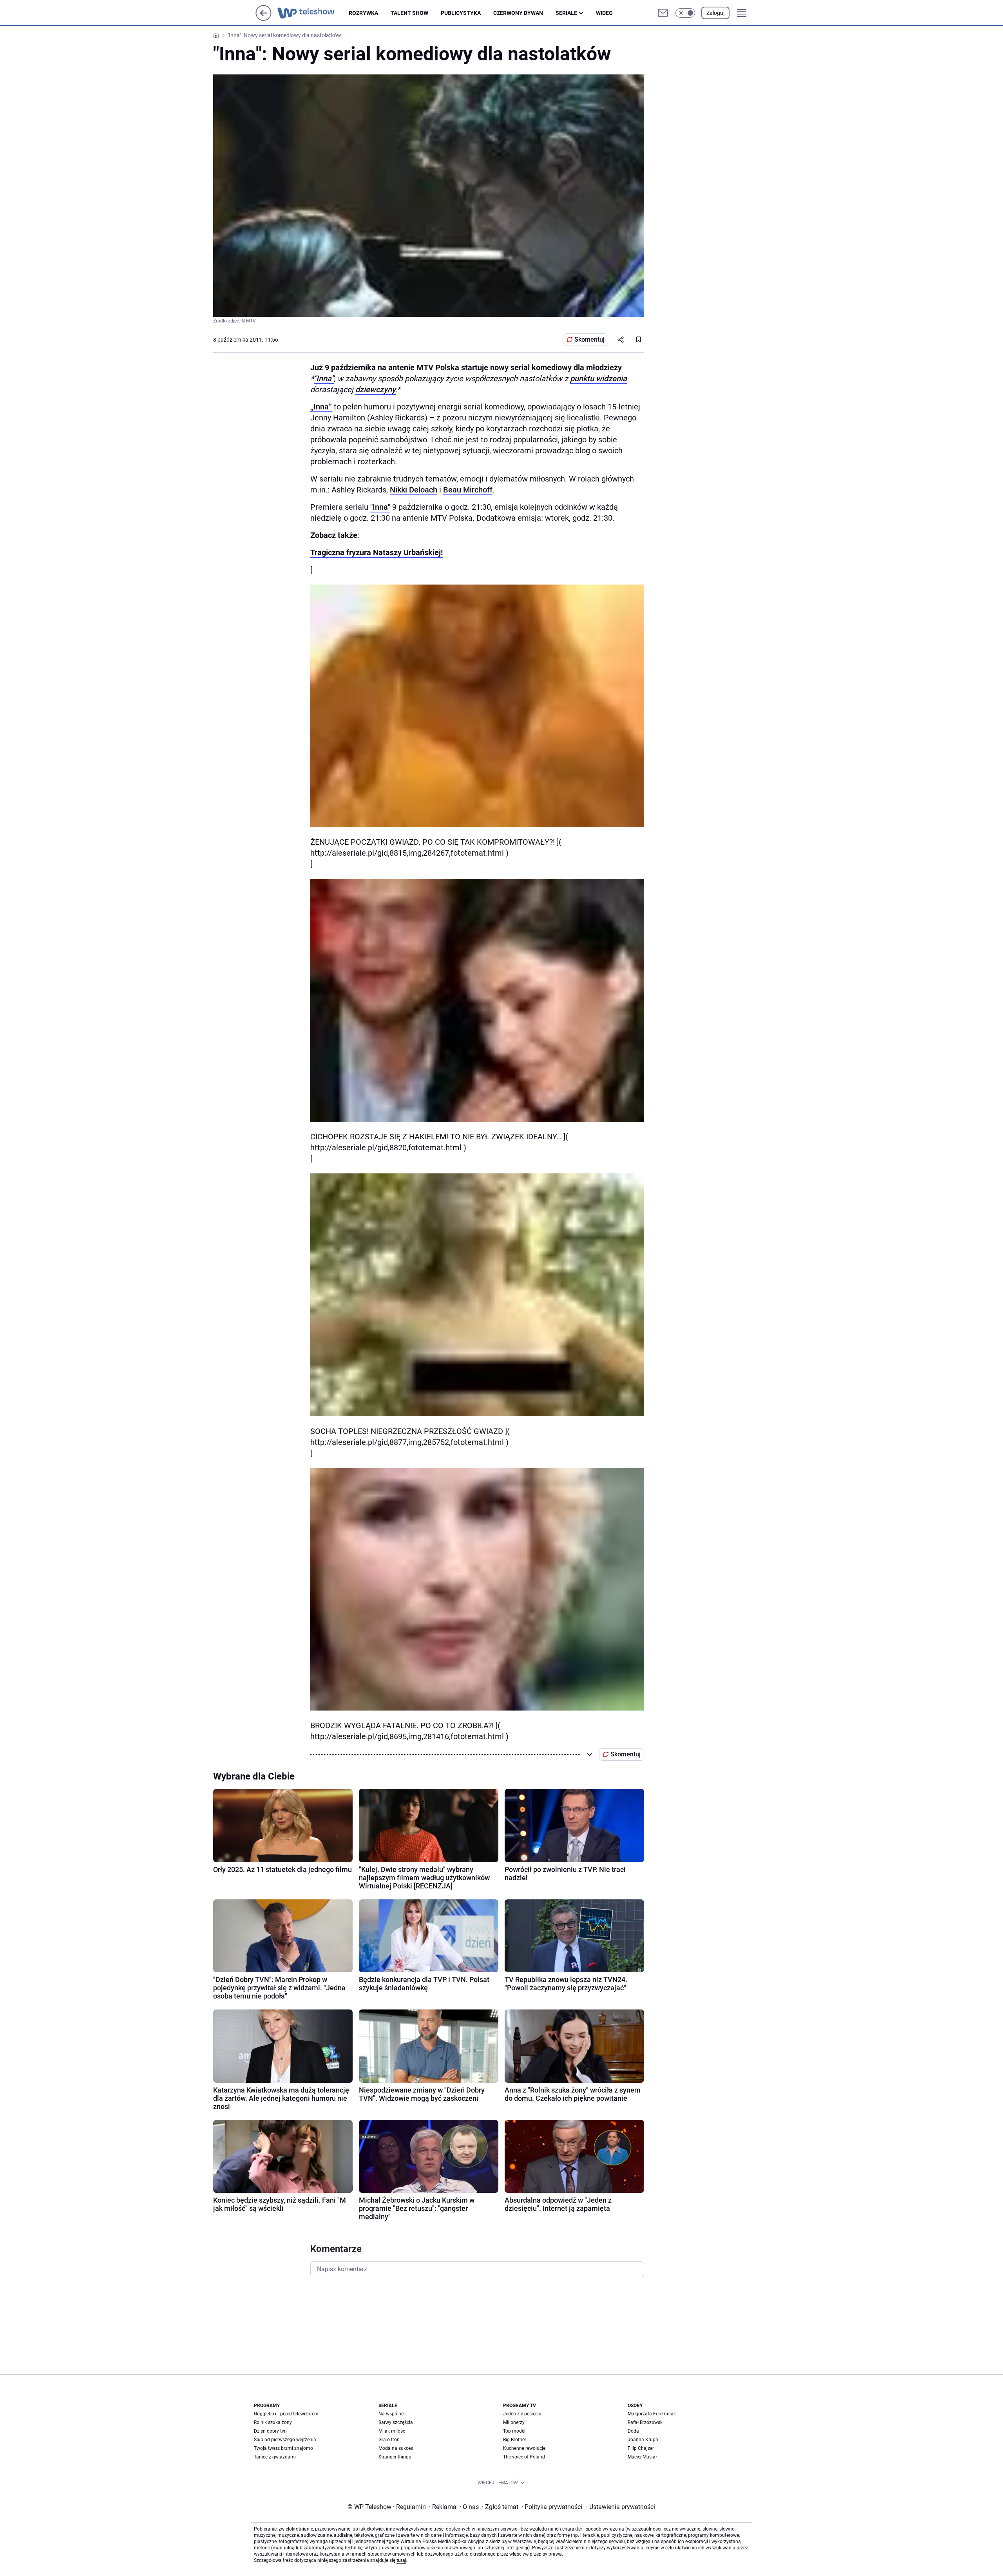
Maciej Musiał (642, 2457)
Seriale (566, 13)
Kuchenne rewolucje (524, 2448)
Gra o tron (389, 2440)
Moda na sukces (396, 2448)
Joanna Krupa (643, 2440)
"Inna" (324, 378)
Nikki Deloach (414, 490)
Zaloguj (715, 13)
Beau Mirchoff (468, 490)
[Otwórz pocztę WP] (663, 13)
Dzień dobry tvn (270, 2431)
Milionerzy (514, 2422)
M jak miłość (392, 2431)
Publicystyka (461, 13)
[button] (685, 13)
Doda (633, 2431)
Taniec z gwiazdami (275, 2457)
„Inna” (321, 407)
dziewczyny (376, 389)
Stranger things (395, 2457)
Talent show (409, 13)
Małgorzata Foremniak (652, 2414)
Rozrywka (363, 13)
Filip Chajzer (641, 2448)
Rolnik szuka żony (273, 2422)
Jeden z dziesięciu (522, 2414)
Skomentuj (589, 339)
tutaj (401, 2560)
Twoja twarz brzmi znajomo (283, 2448)
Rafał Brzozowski (646, 2422)
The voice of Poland (524, 2457)
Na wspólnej (392, 2414)
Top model (514, 2431)
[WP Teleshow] (313, 13)
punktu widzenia (598, 378)
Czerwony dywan (518, 13)
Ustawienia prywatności (621, 2507)
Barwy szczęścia (396, 2422)
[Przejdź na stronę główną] (263, 19)
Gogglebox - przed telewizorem (286, 2414)
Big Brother (515, 2440)
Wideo (604, 13)
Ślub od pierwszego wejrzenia (285, 2440)
